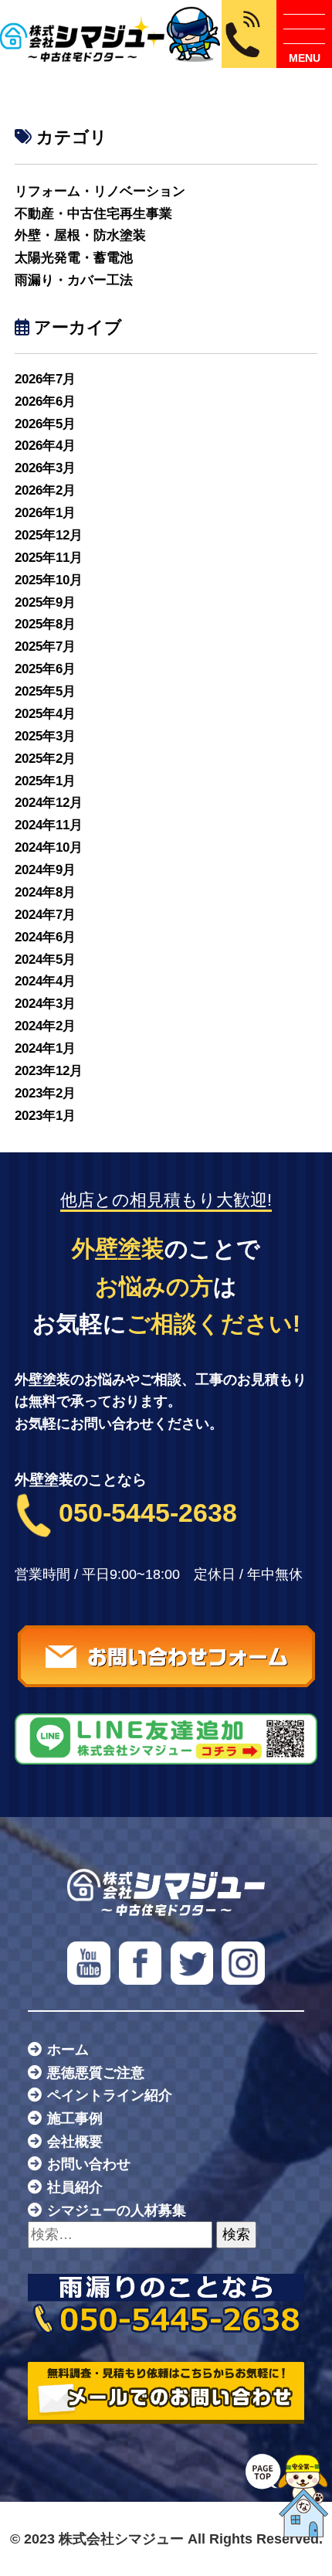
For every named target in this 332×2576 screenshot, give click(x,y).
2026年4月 (45, 446)
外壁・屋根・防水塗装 (80, 235)
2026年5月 (45, 424)
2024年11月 (49, 825)
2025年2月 (45, 759)
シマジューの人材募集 (117, 2210)
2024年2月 (45, 1026)
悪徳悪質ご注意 (96, 2073)
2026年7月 (45, 379)
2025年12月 (49, 535)
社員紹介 (75, 2187)
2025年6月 (45, 669)
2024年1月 (45, 1048)
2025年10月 (49, 580)
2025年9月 (45, 602)
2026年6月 (45, 402)
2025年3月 (45, 736)
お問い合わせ (89, 2164)
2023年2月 (45, 1093)
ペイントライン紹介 (110, 2095)
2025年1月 (45, 781)
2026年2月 (45, 490)
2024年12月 (49, 803)
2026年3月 (45, 468)
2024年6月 (45, 937)
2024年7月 (45, 915)
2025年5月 (45, 691)
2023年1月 (45, 1116)
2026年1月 (45, 513)
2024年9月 (45, 870)
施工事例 (75, 2118)
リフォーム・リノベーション (100, 191)
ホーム (68, 2050)
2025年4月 (45, 714)
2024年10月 (49, 847)
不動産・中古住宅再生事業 (93, 214)
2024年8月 (45, 892)
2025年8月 (45, 624)
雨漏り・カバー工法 (74, 280)
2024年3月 (45, 1004)
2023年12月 (49, 1071)
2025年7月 (45, 647)
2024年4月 (45, 981)
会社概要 (75, 2142)
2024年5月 (45, 960)
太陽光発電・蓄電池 (74, 258)
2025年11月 (49, 558)
